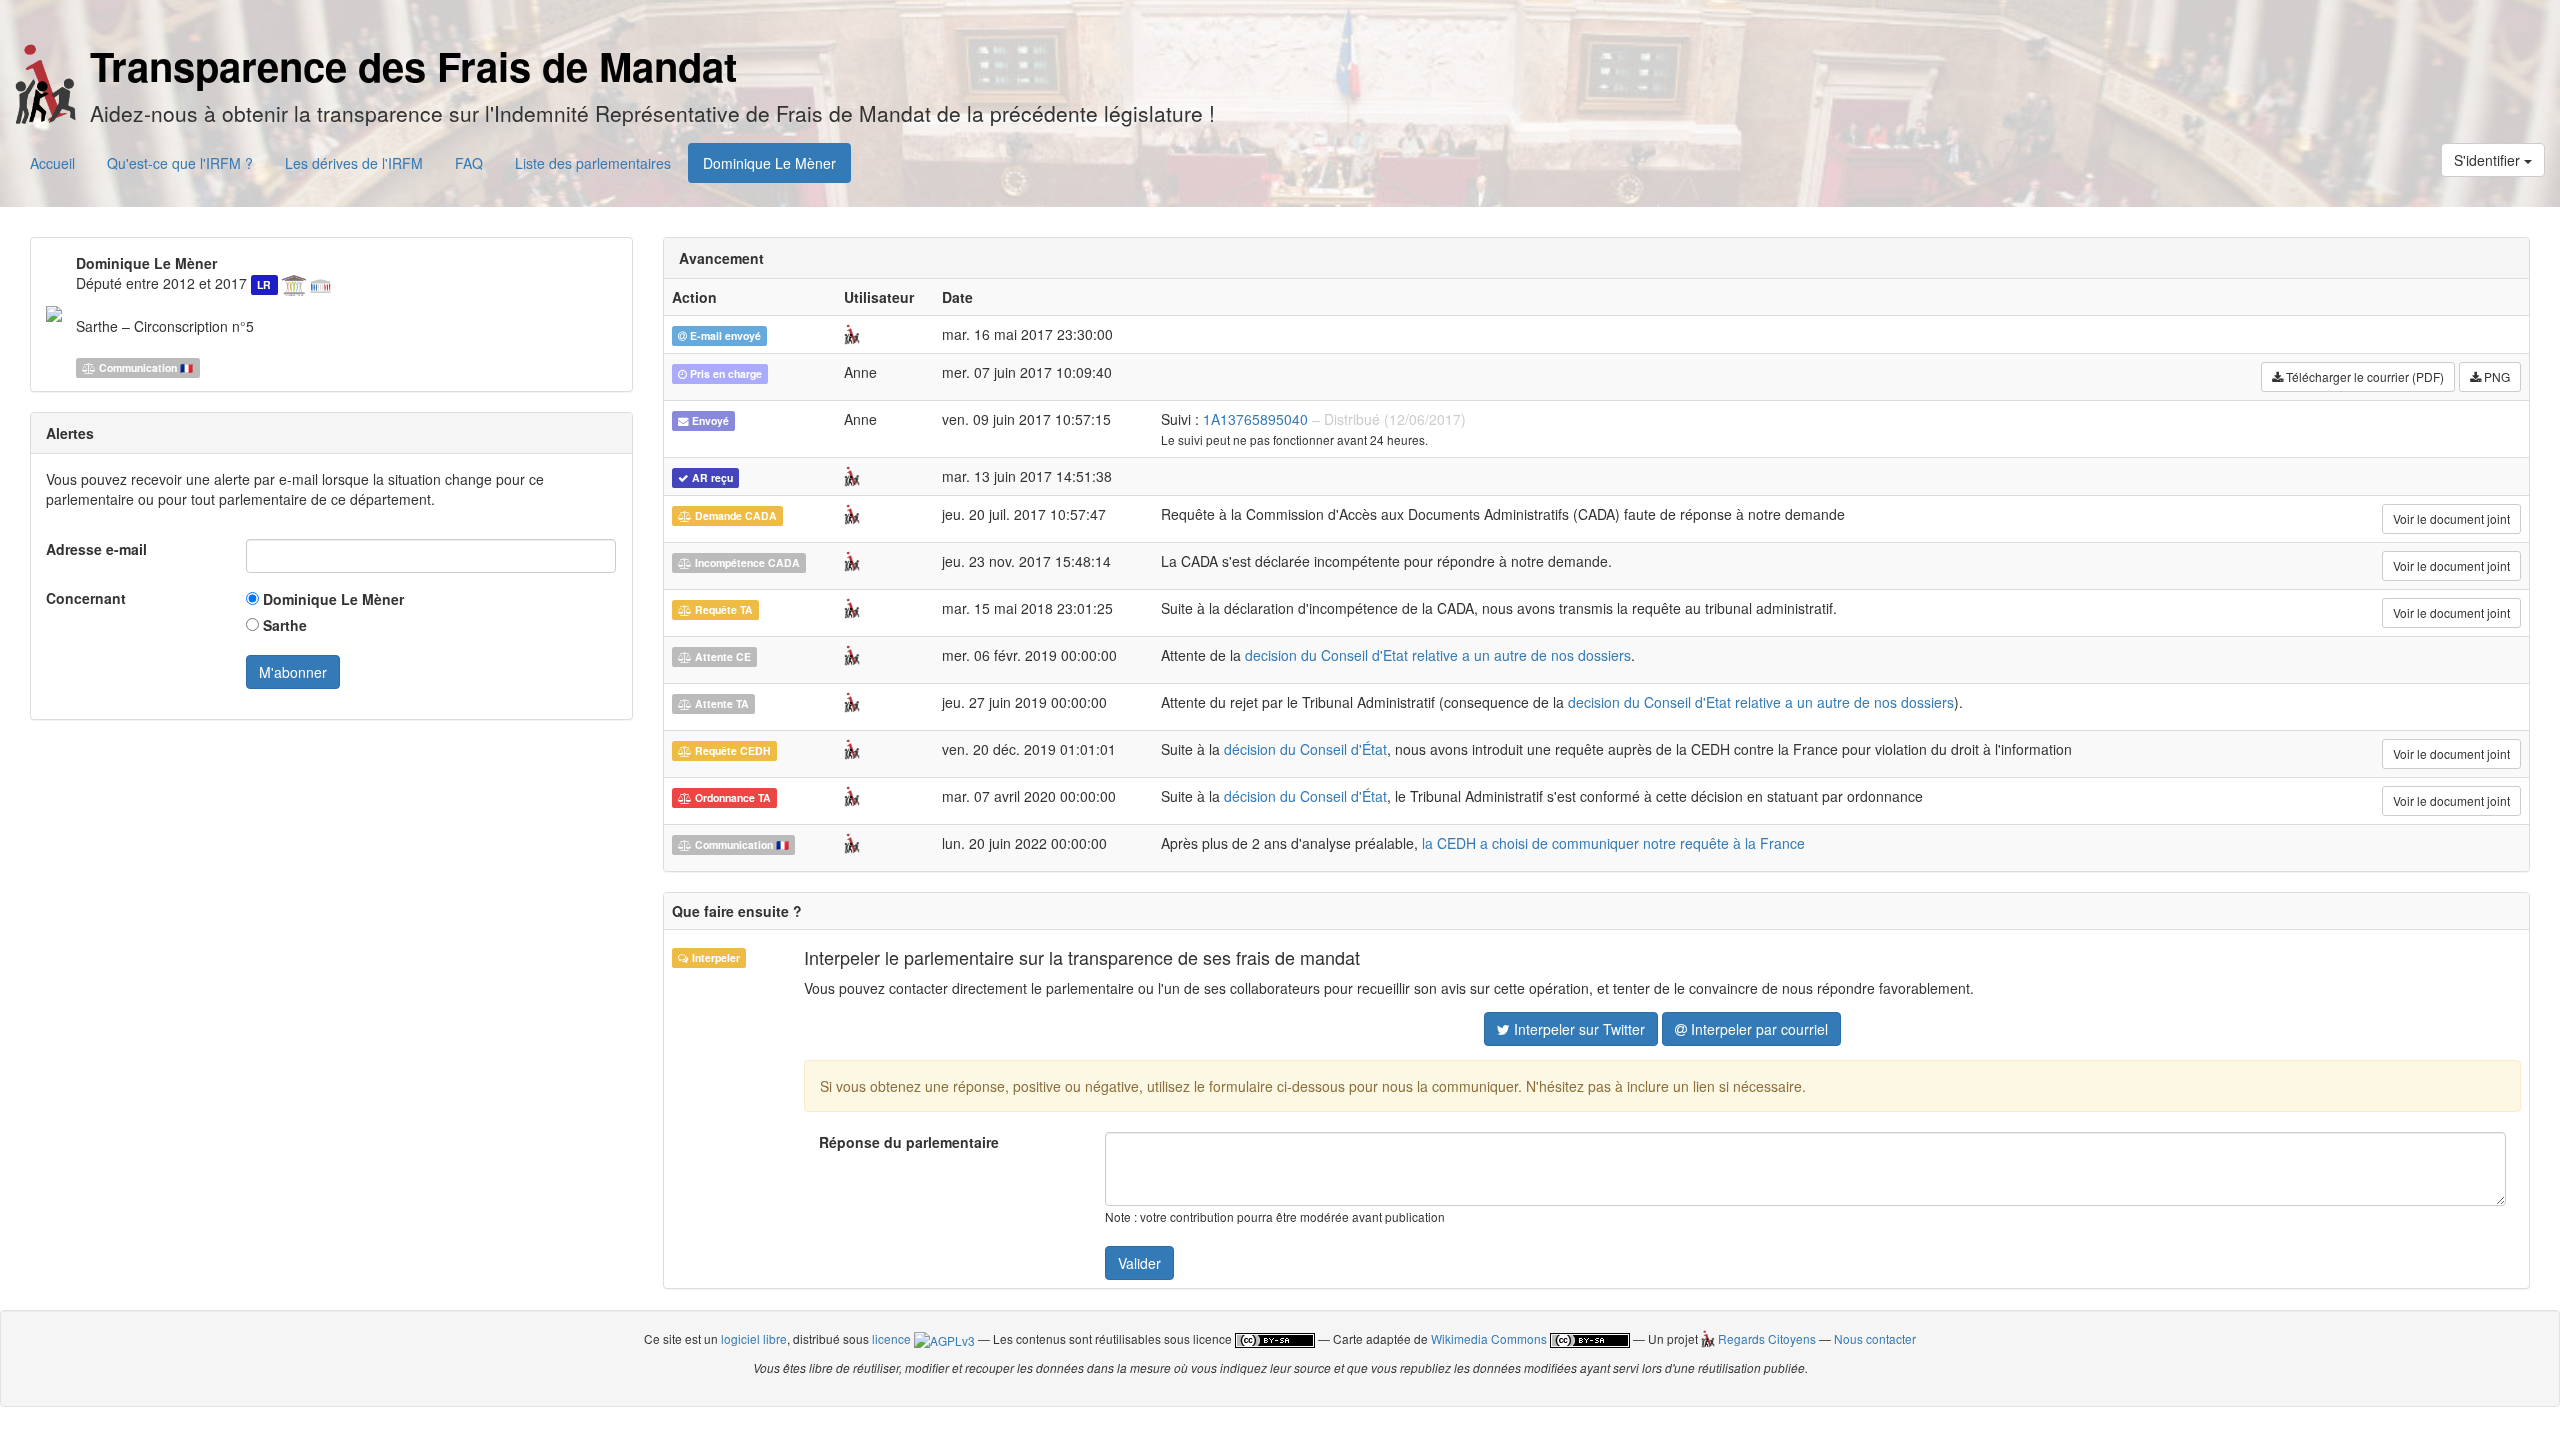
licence (893, 1338)
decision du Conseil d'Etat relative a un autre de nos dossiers (1438, 655)
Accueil (52, 163)
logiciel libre (754, 1338)
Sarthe (283, 625)
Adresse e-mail (96, 549)
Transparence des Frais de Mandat (413, 65)
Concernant (86, 598)
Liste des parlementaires (593, 163)
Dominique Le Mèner (769, 163)
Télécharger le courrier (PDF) (2363, 376)
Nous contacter (1875, 1338)
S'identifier (2489, 160)
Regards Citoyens (1765, 1338)
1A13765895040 (1255, 419)
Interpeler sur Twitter (1577, 1029)
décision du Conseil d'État (1305, 749)
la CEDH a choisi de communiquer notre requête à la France (1613, 843)
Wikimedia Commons (1489, 1338)
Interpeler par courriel (1757, 1029)
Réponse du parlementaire (909, 1142)
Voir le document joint (2451, 518)
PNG (2495, 376)
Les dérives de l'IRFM (354, 163)
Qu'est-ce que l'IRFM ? (180, 163)
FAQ (469, 163)
